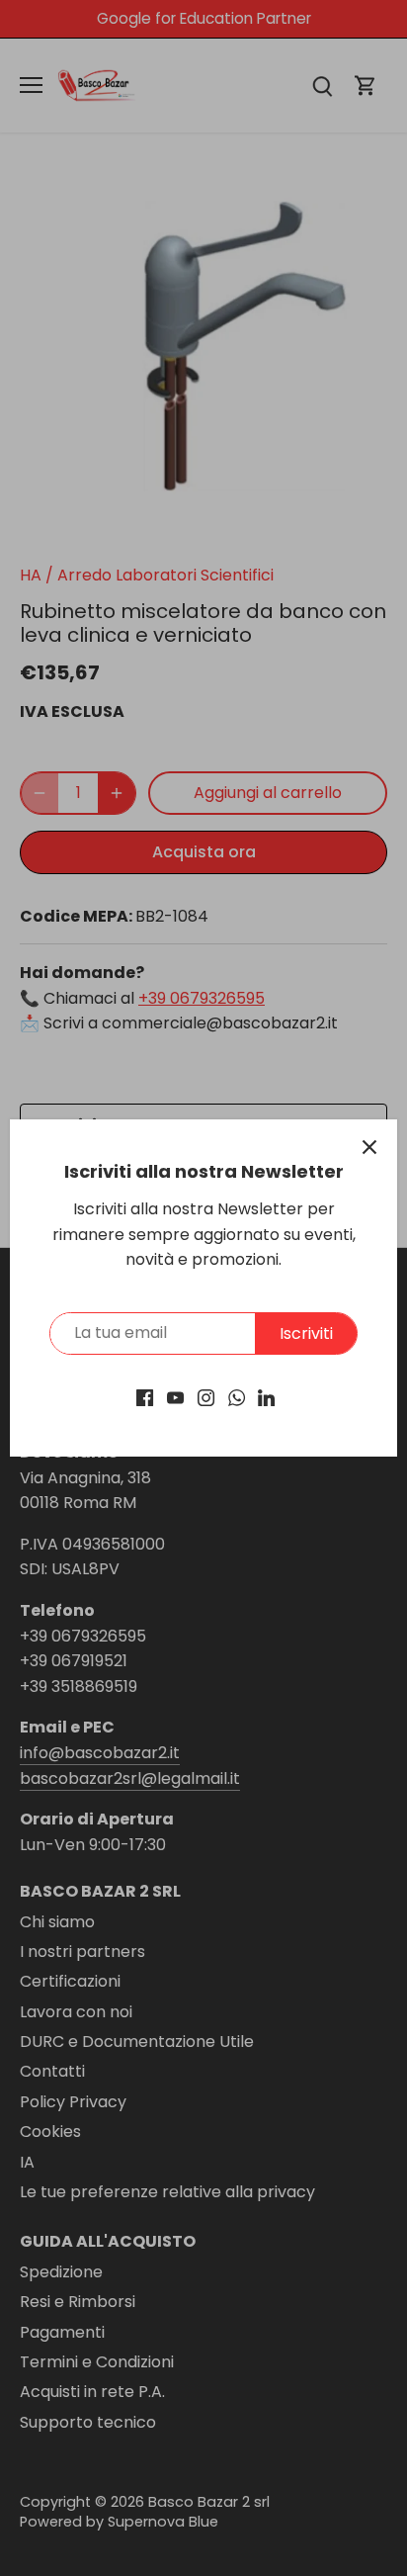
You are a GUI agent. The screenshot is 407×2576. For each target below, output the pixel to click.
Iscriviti (306, 1333)
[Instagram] (206, 1397)
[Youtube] (175, 1397)
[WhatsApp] (237, 1397)
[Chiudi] (369, 1147)
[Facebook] (145, 1397)
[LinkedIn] (266, 1397)
